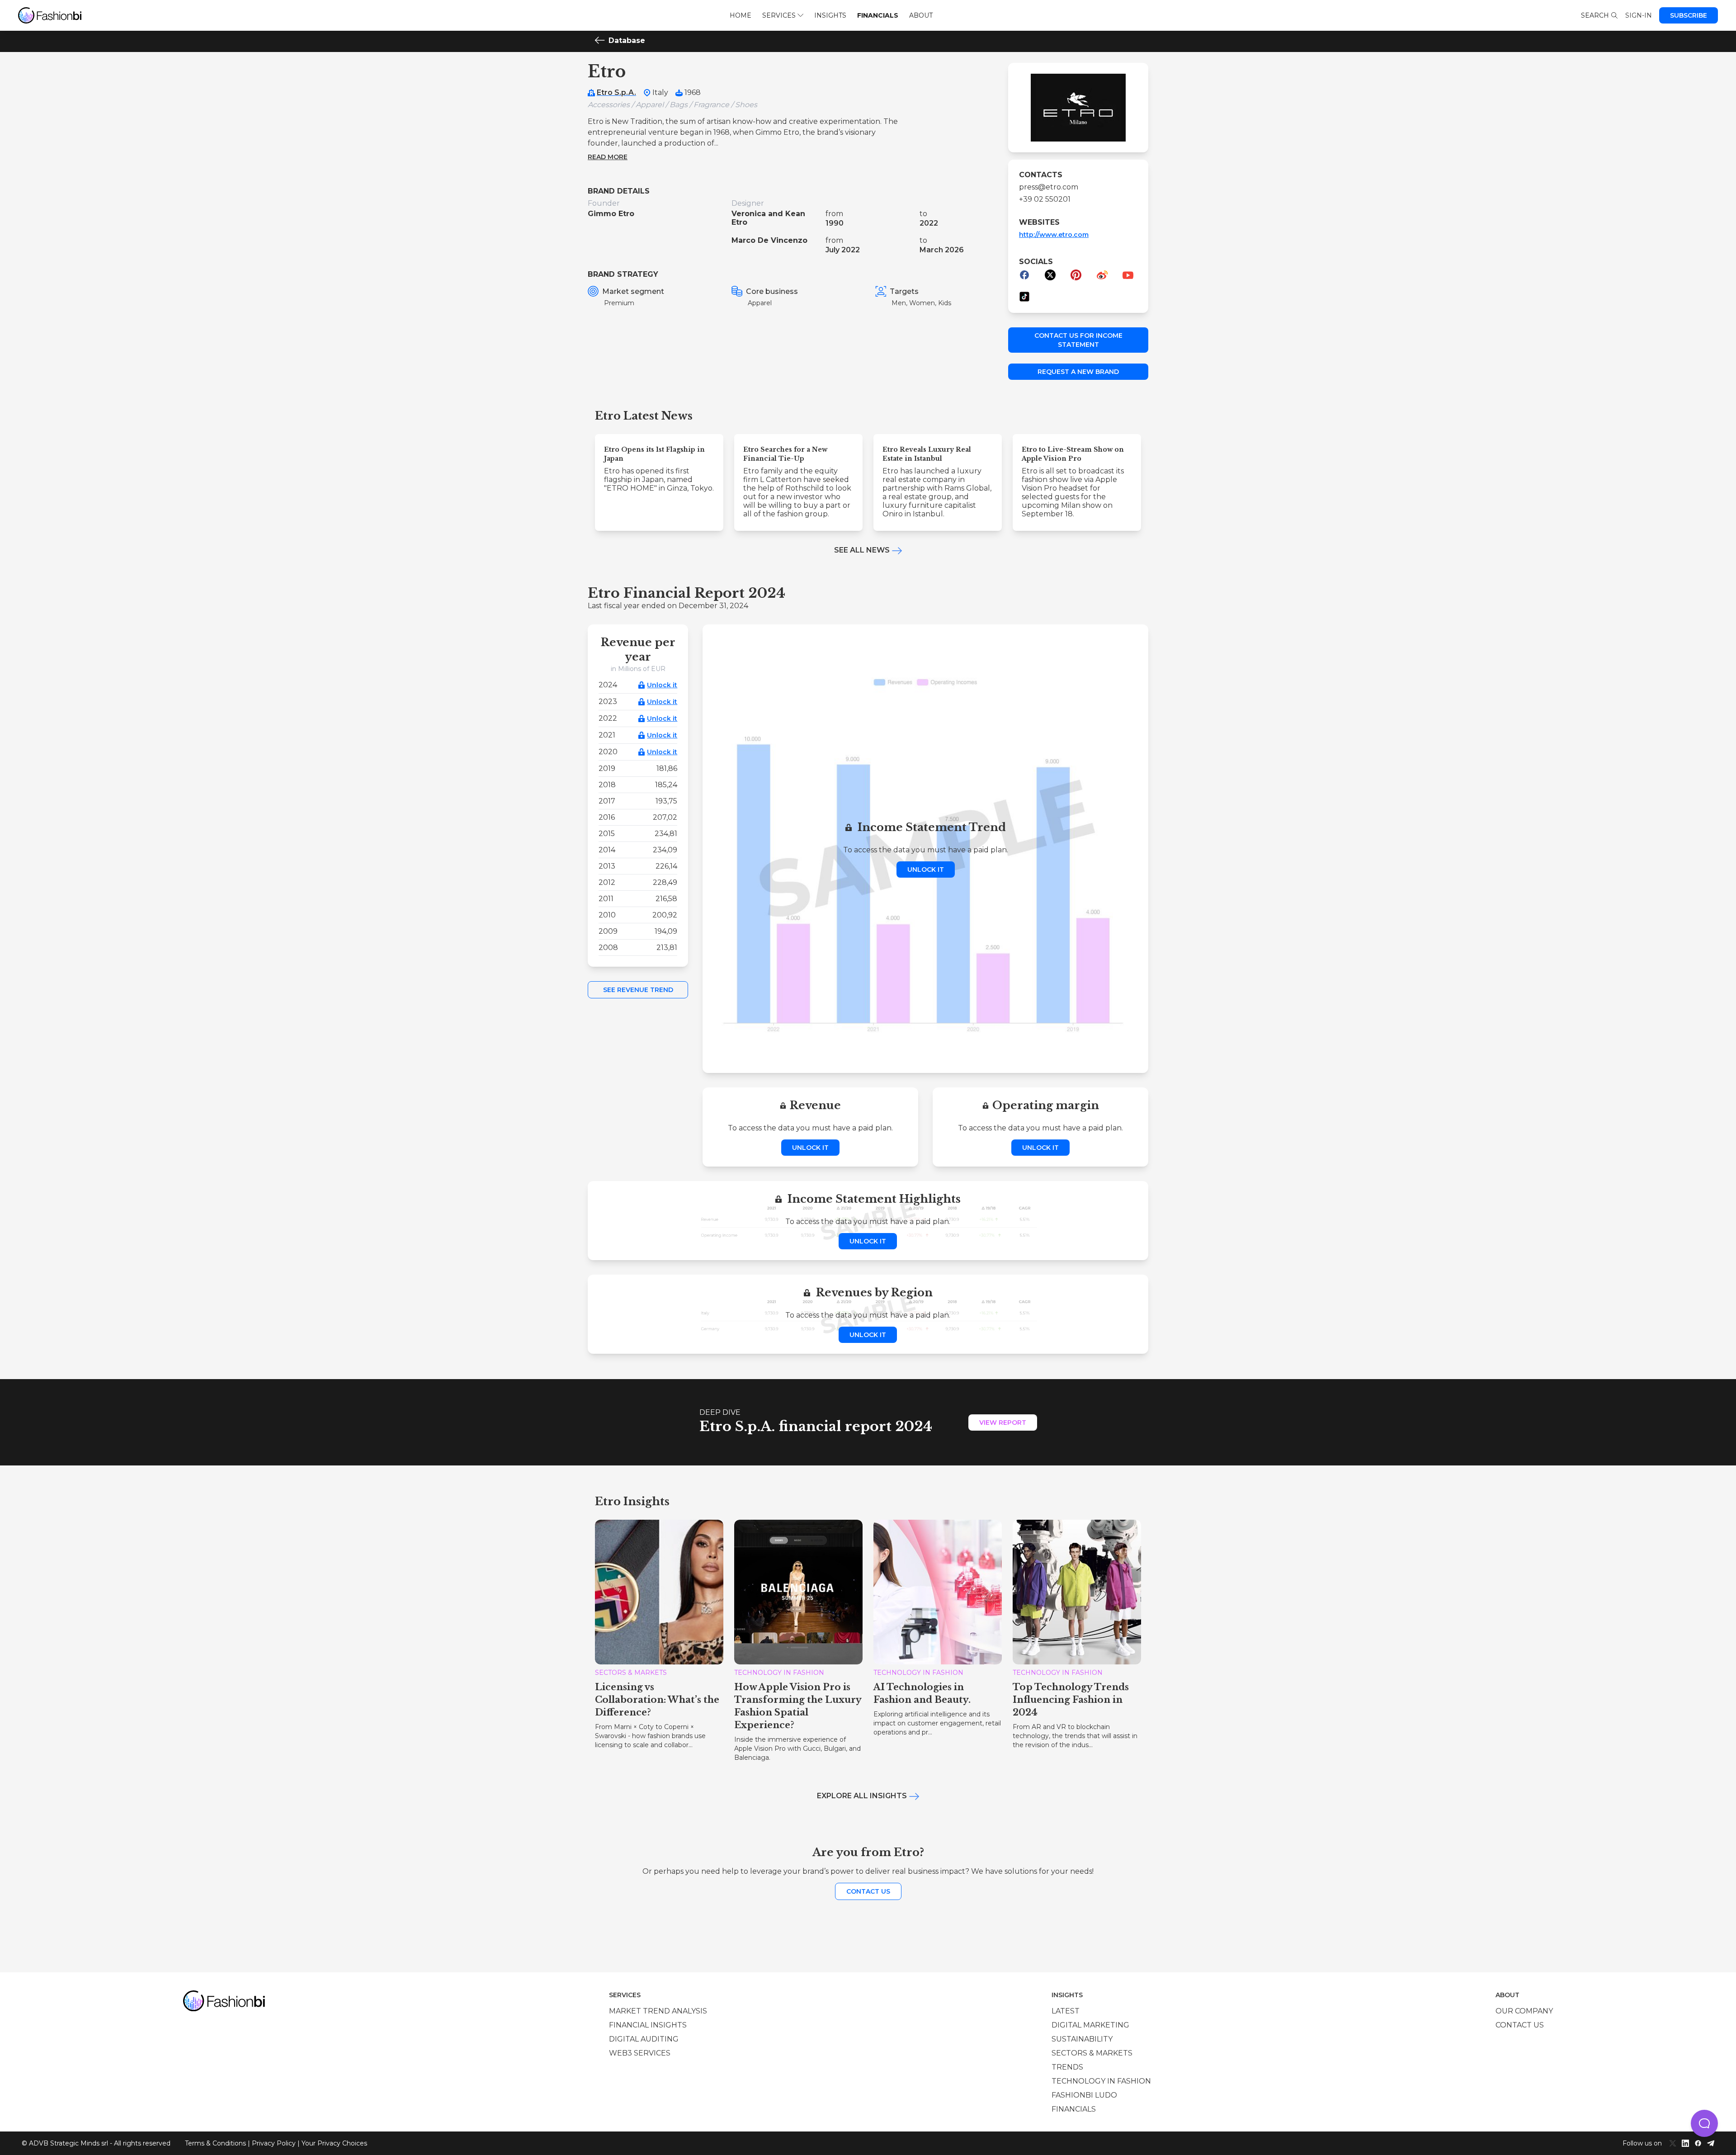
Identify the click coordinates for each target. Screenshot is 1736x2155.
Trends (1067, 2067)
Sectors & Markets (1092, 2053)
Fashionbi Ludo (1084, 2095)
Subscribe (1689, 15)
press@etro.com (1049, 187)
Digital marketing (1090, 2025)
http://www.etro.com (1054, 235)
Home (741, 15)
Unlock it (662, 685)
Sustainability (1082, 2039)
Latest (1066, 2011)
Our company (1524, 2011)
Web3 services (640, 2053)
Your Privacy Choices (334, 2143)
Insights (830, 15)
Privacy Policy (274, 2143)
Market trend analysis (658, 2011)
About (921, 15)
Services (779, 15)
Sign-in (1639, 15)
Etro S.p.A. (616, 92)
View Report (1003, 1422)
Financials (878, 15)
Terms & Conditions (215, 2143)
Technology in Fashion (1101, 2081)
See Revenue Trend (638, 990)
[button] (1704, 2123)
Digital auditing (644, 2039)
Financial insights (648, 2025)
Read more (608, 157)
